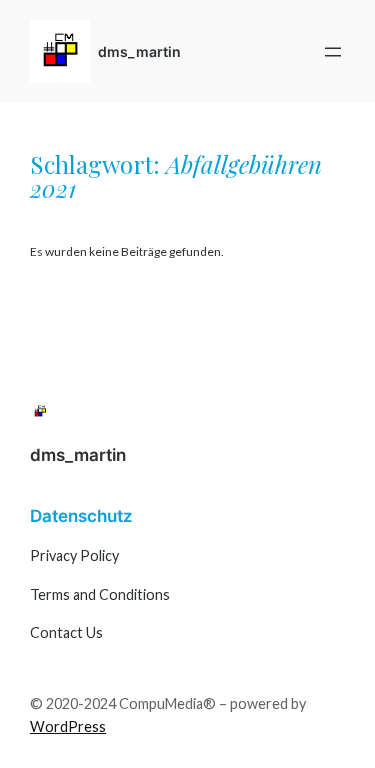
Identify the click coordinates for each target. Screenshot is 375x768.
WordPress (68, 726)
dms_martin (139, 51)
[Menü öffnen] (333, 52)
